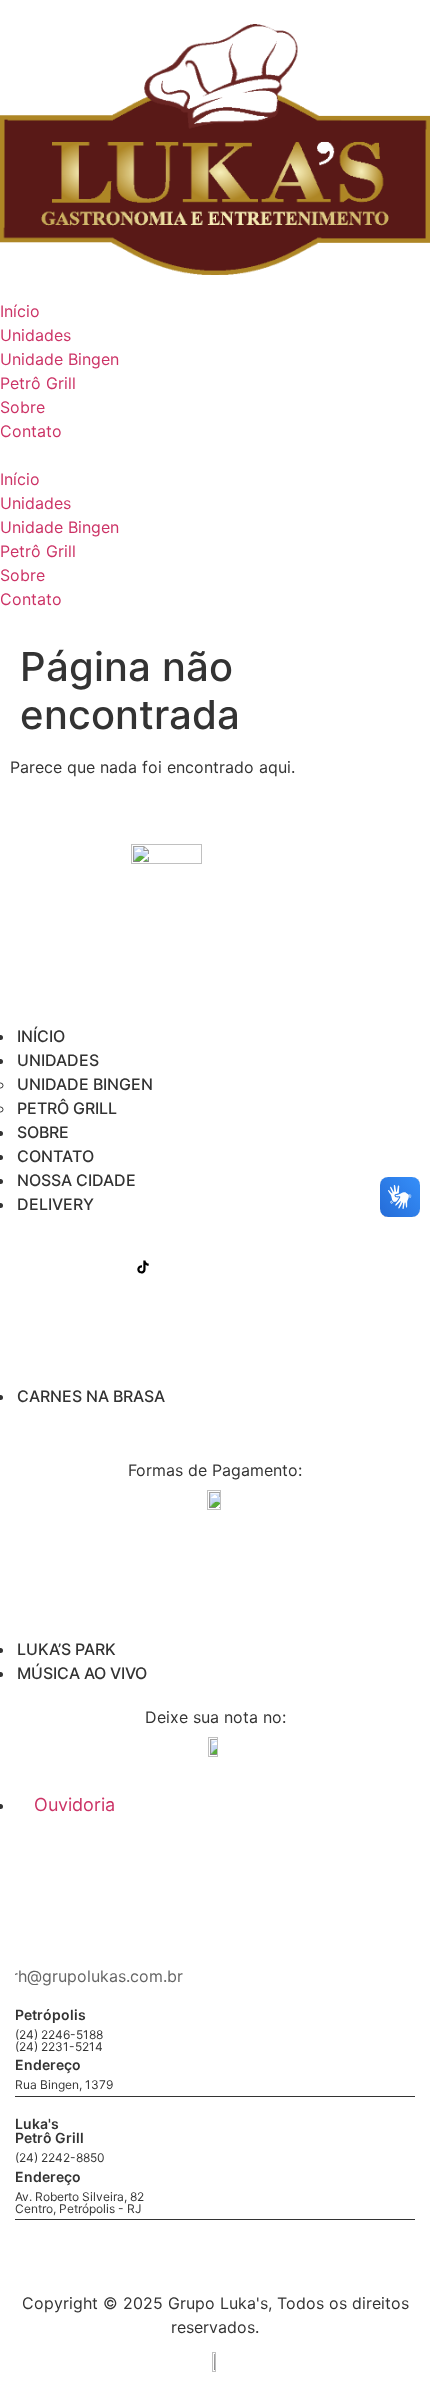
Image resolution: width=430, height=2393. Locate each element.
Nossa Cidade (76, 1180)
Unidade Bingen (59, 359)
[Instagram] (96, 1267)
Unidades (35, 335)
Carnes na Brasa (91, 1396)
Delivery (55, 1204)
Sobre (22, 407)
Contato (31, 431)
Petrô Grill (38, 383)
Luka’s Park (66, 1649)
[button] (215, 455)
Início (20, 311)
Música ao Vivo (82, 1673)
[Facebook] (49, 1267)
